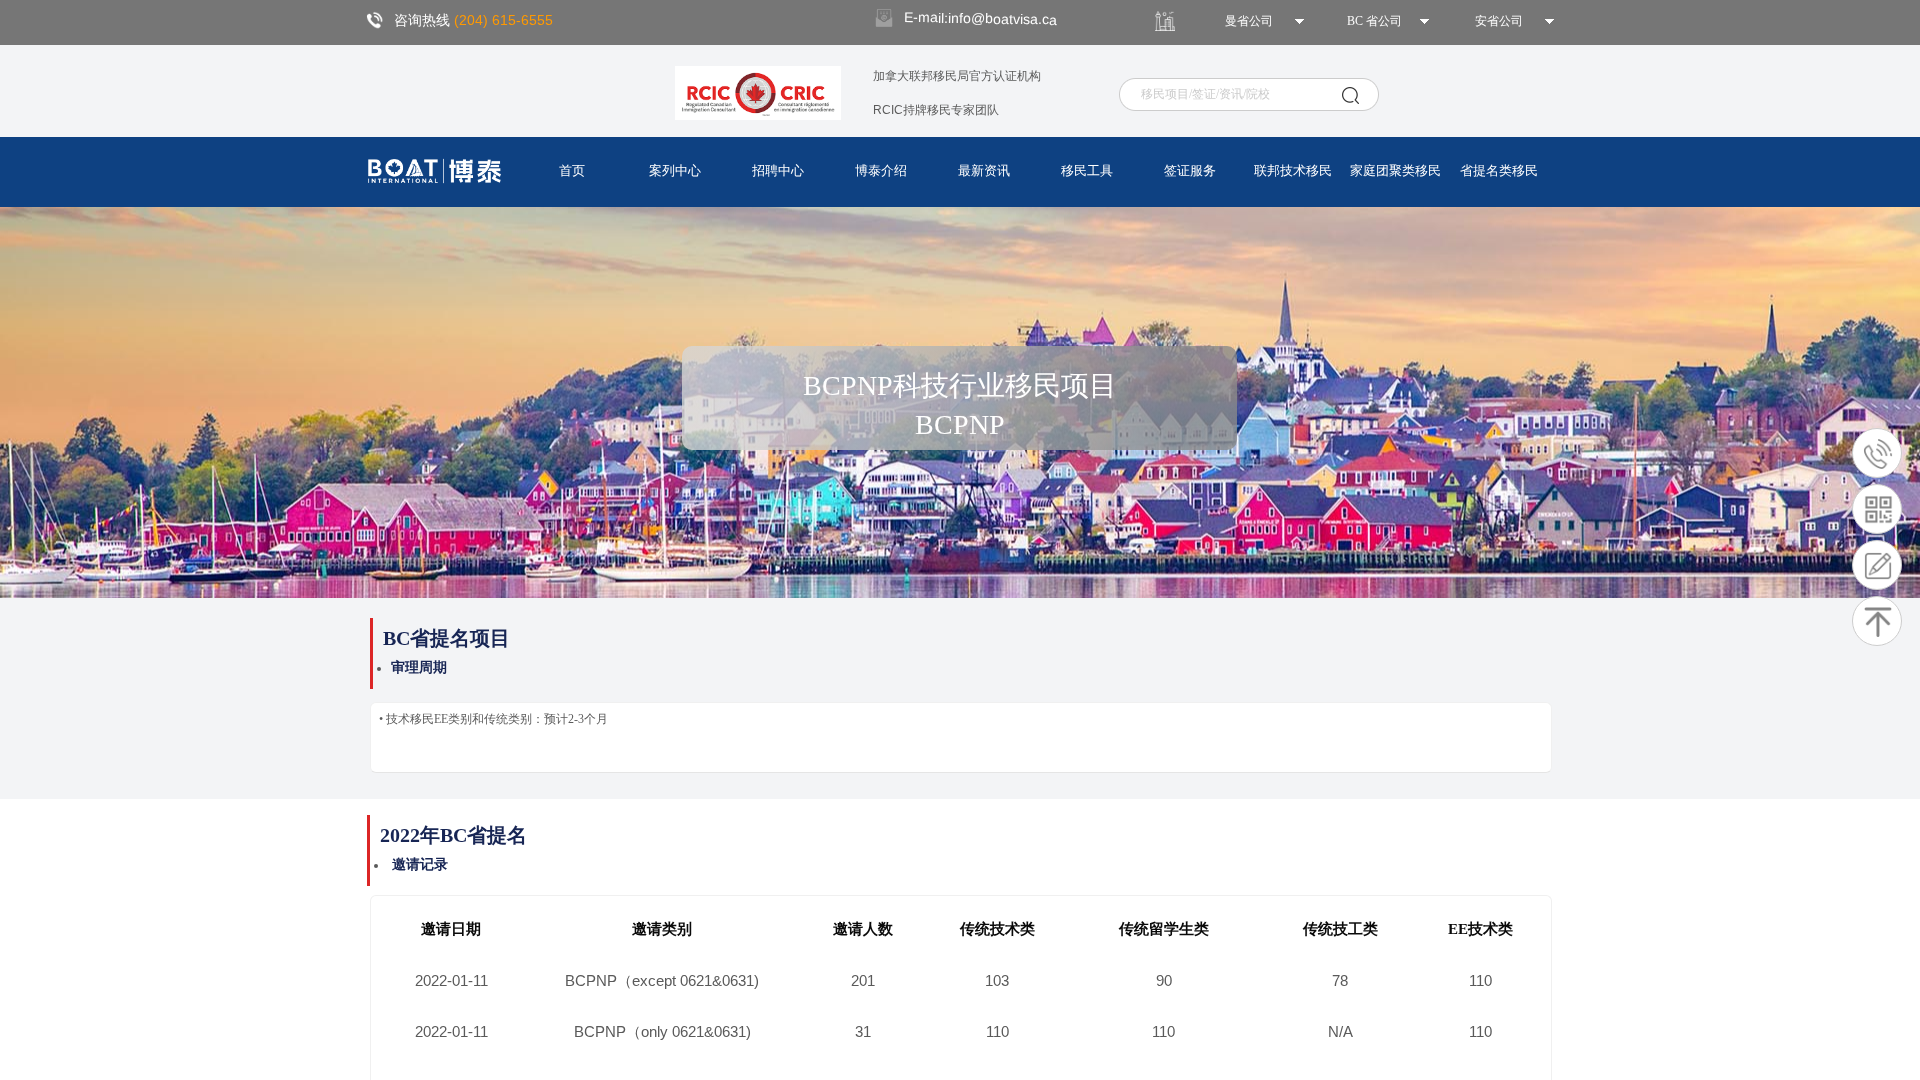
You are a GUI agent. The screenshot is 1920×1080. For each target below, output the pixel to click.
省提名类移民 (1499, 170)
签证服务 (1190, 170)
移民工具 (1087, 170)
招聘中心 (778, 170)
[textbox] (1238, 94)
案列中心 (675, 170)
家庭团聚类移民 (1395, 170)
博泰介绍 (881, 170)
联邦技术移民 (1293, 170)
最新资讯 (984, 170)
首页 (572, 170)
